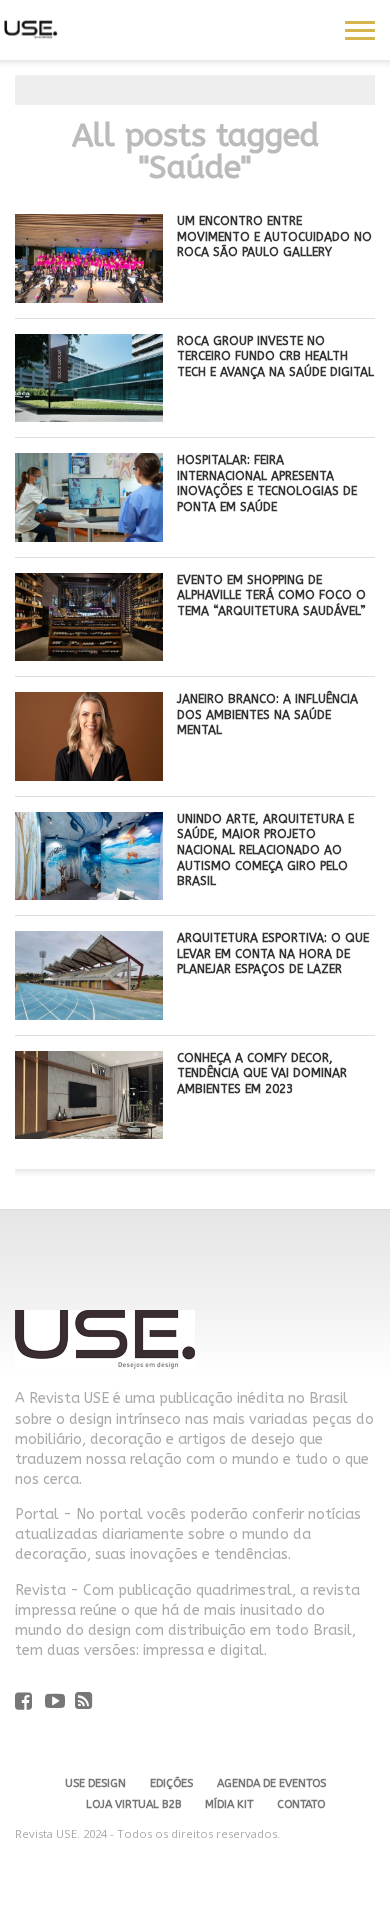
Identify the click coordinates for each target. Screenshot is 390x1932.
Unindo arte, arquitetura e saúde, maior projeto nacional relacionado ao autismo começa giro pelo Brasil (265, 850)
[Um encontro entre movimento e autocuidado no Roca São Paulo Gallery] (89, 297)
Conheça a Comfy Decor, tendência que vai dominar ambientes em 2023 (262, 1073)
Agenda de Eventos (271, 1783)
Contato (301, 1804)
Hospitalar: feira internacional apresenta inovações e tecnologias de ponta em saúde (267, 483)
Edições (171, 1783)
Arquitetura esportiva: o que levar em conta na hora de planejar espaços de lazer (273, 953)
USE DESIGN (95, 1783)
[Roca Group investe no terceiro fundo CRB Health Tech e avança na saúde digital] (89, 416)
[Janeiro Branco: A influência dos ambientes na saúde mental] (89, 775)
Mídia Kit (229, 1804)
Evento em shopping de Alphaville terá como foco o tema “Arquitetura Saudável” (271, 595)
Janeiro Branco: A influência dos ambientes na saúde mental (267, 714)
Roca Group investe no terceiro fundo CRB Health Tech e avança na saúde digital (275, 356)
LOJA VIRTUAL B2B (133, 1804)
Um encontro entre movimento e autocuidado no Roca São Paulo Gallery (274, 236)
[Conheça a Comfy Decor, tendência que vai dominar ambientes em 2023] (89, 1133)
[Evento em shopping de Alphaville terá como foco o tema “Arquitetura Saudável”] (89, 655)
